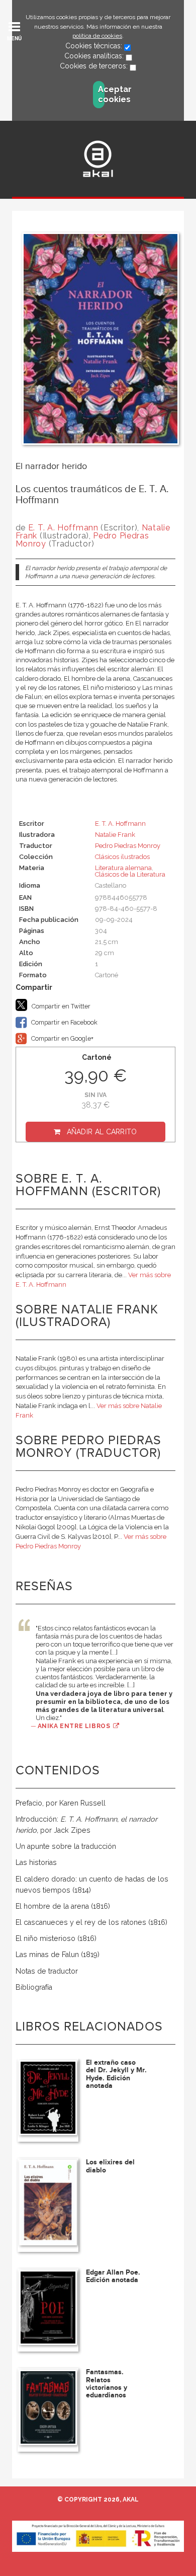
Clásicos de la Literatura (130, 874)
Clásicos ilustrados (122, 857)
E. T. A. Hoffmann (63, 528)
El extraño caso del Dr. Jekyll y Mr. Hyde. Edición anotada (116, 2074)
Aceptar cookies (101, 94)
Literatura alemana (123, 868)
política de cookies (97, 36)
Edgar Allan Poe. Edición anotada (113, 2276)
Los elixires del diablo (110, 2166)
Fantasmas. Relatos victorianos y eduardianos (107, 2384)
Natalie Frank (115, 835)
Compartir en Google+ (62, 1038)
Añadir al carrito (102, 1132)
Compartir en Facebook (64, 1022)
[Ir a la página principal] (98, 159)
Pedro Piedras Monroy (128, 846)
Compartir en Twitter (60, 1006)
